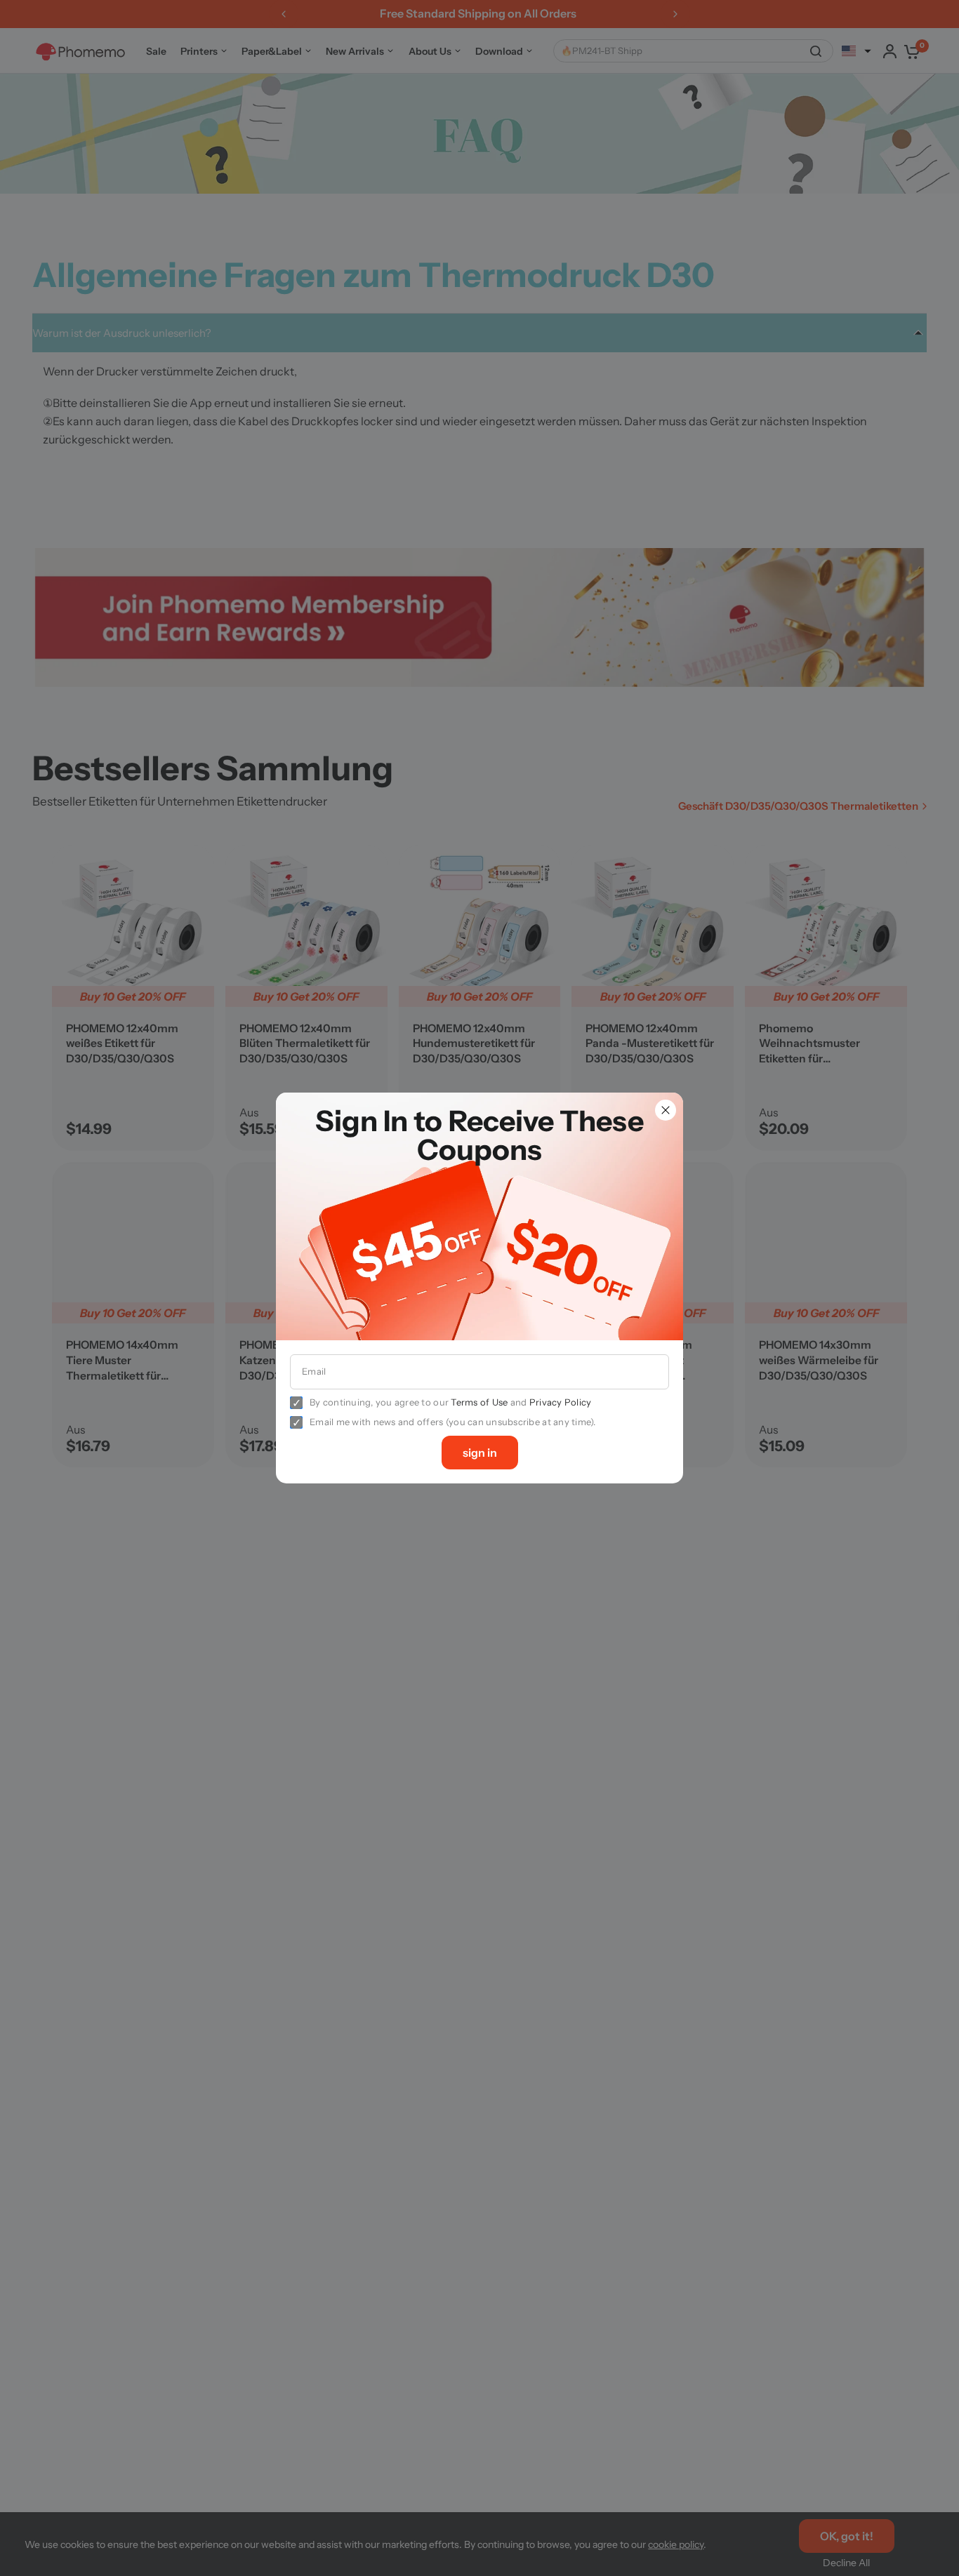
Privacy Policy (561, 1402)
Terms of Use (479, 1402)
